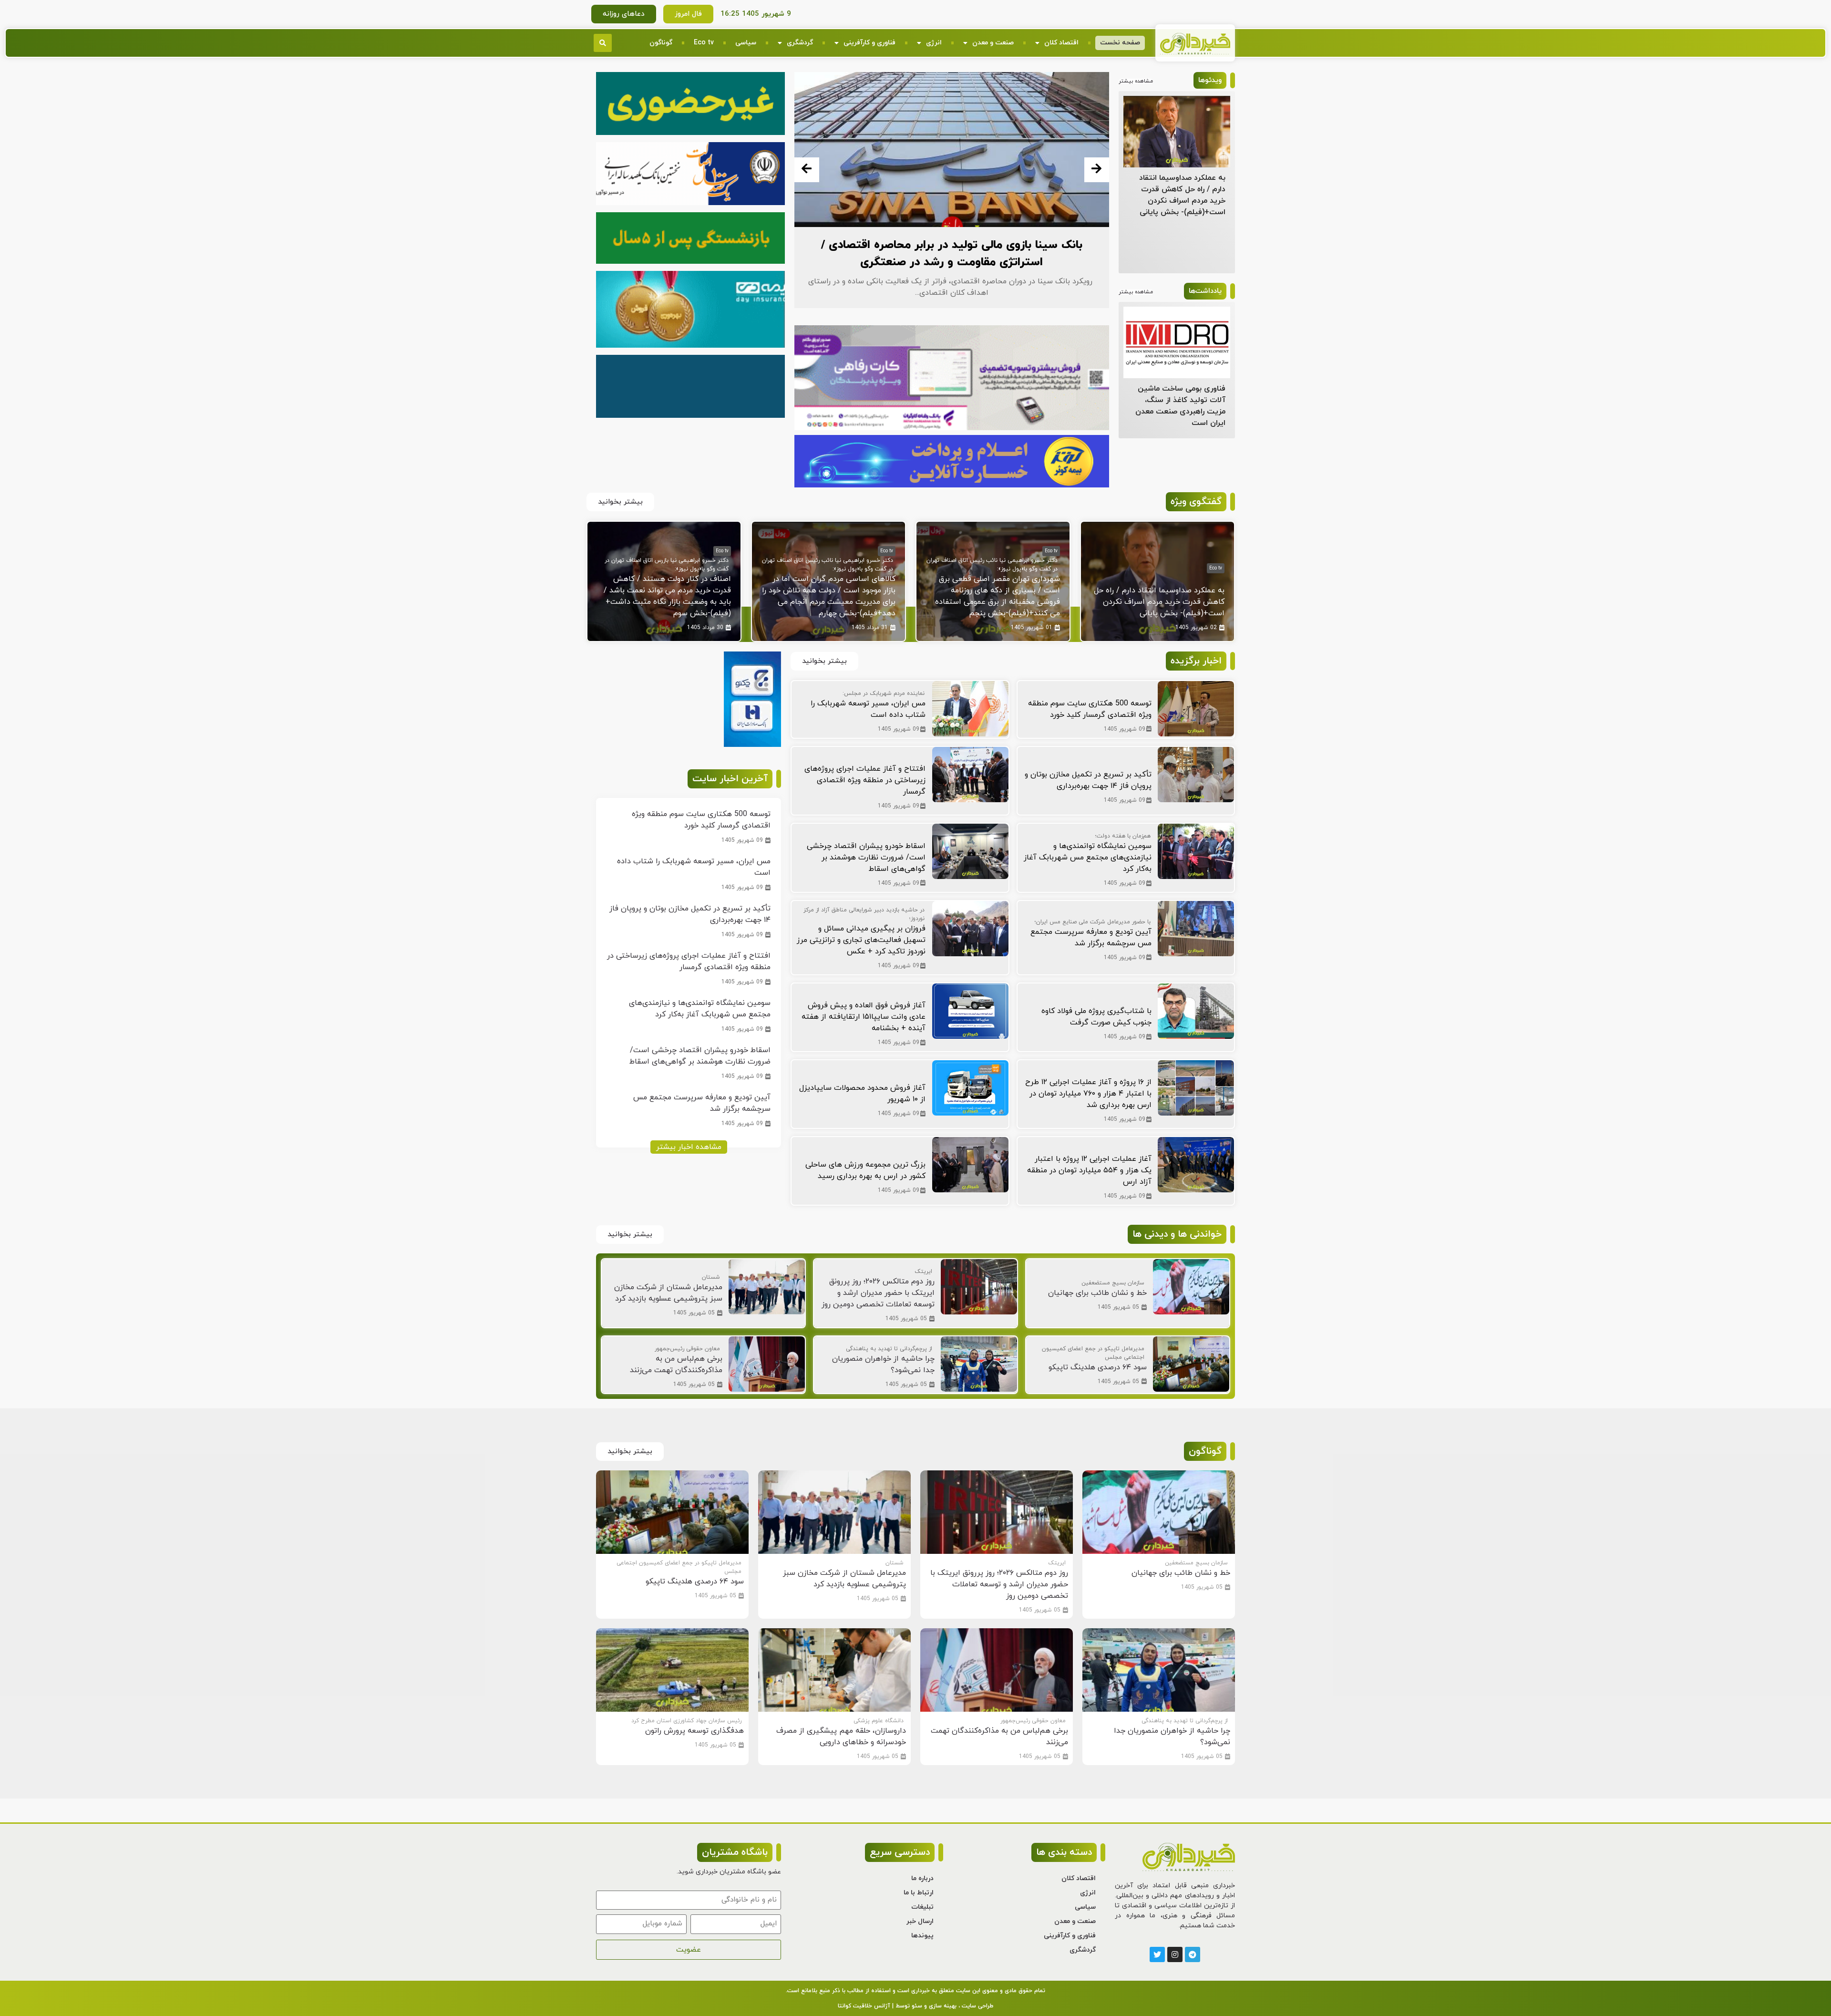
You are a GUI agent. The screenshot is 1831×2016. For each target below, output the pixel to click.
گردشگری (800, 43)
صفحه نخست (1120, 43)
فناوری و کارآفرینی (869, 43)
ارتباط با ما (919, 1893)
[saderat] (752, 745)
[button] (603, 43)
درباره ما (922, 1878)
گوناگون (661, 43)
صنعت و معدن (993, 43)
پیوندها (922, 1936)
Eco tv (704, 43)
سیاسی (746, 43)
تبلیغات (922, 1907)
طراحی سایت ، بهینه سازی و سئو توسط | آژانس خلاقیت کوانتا (915, 2006)
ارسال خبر (920, 1921)
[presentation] (807, 170)
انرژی (934, 43)
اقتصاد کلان (1061, 43)
